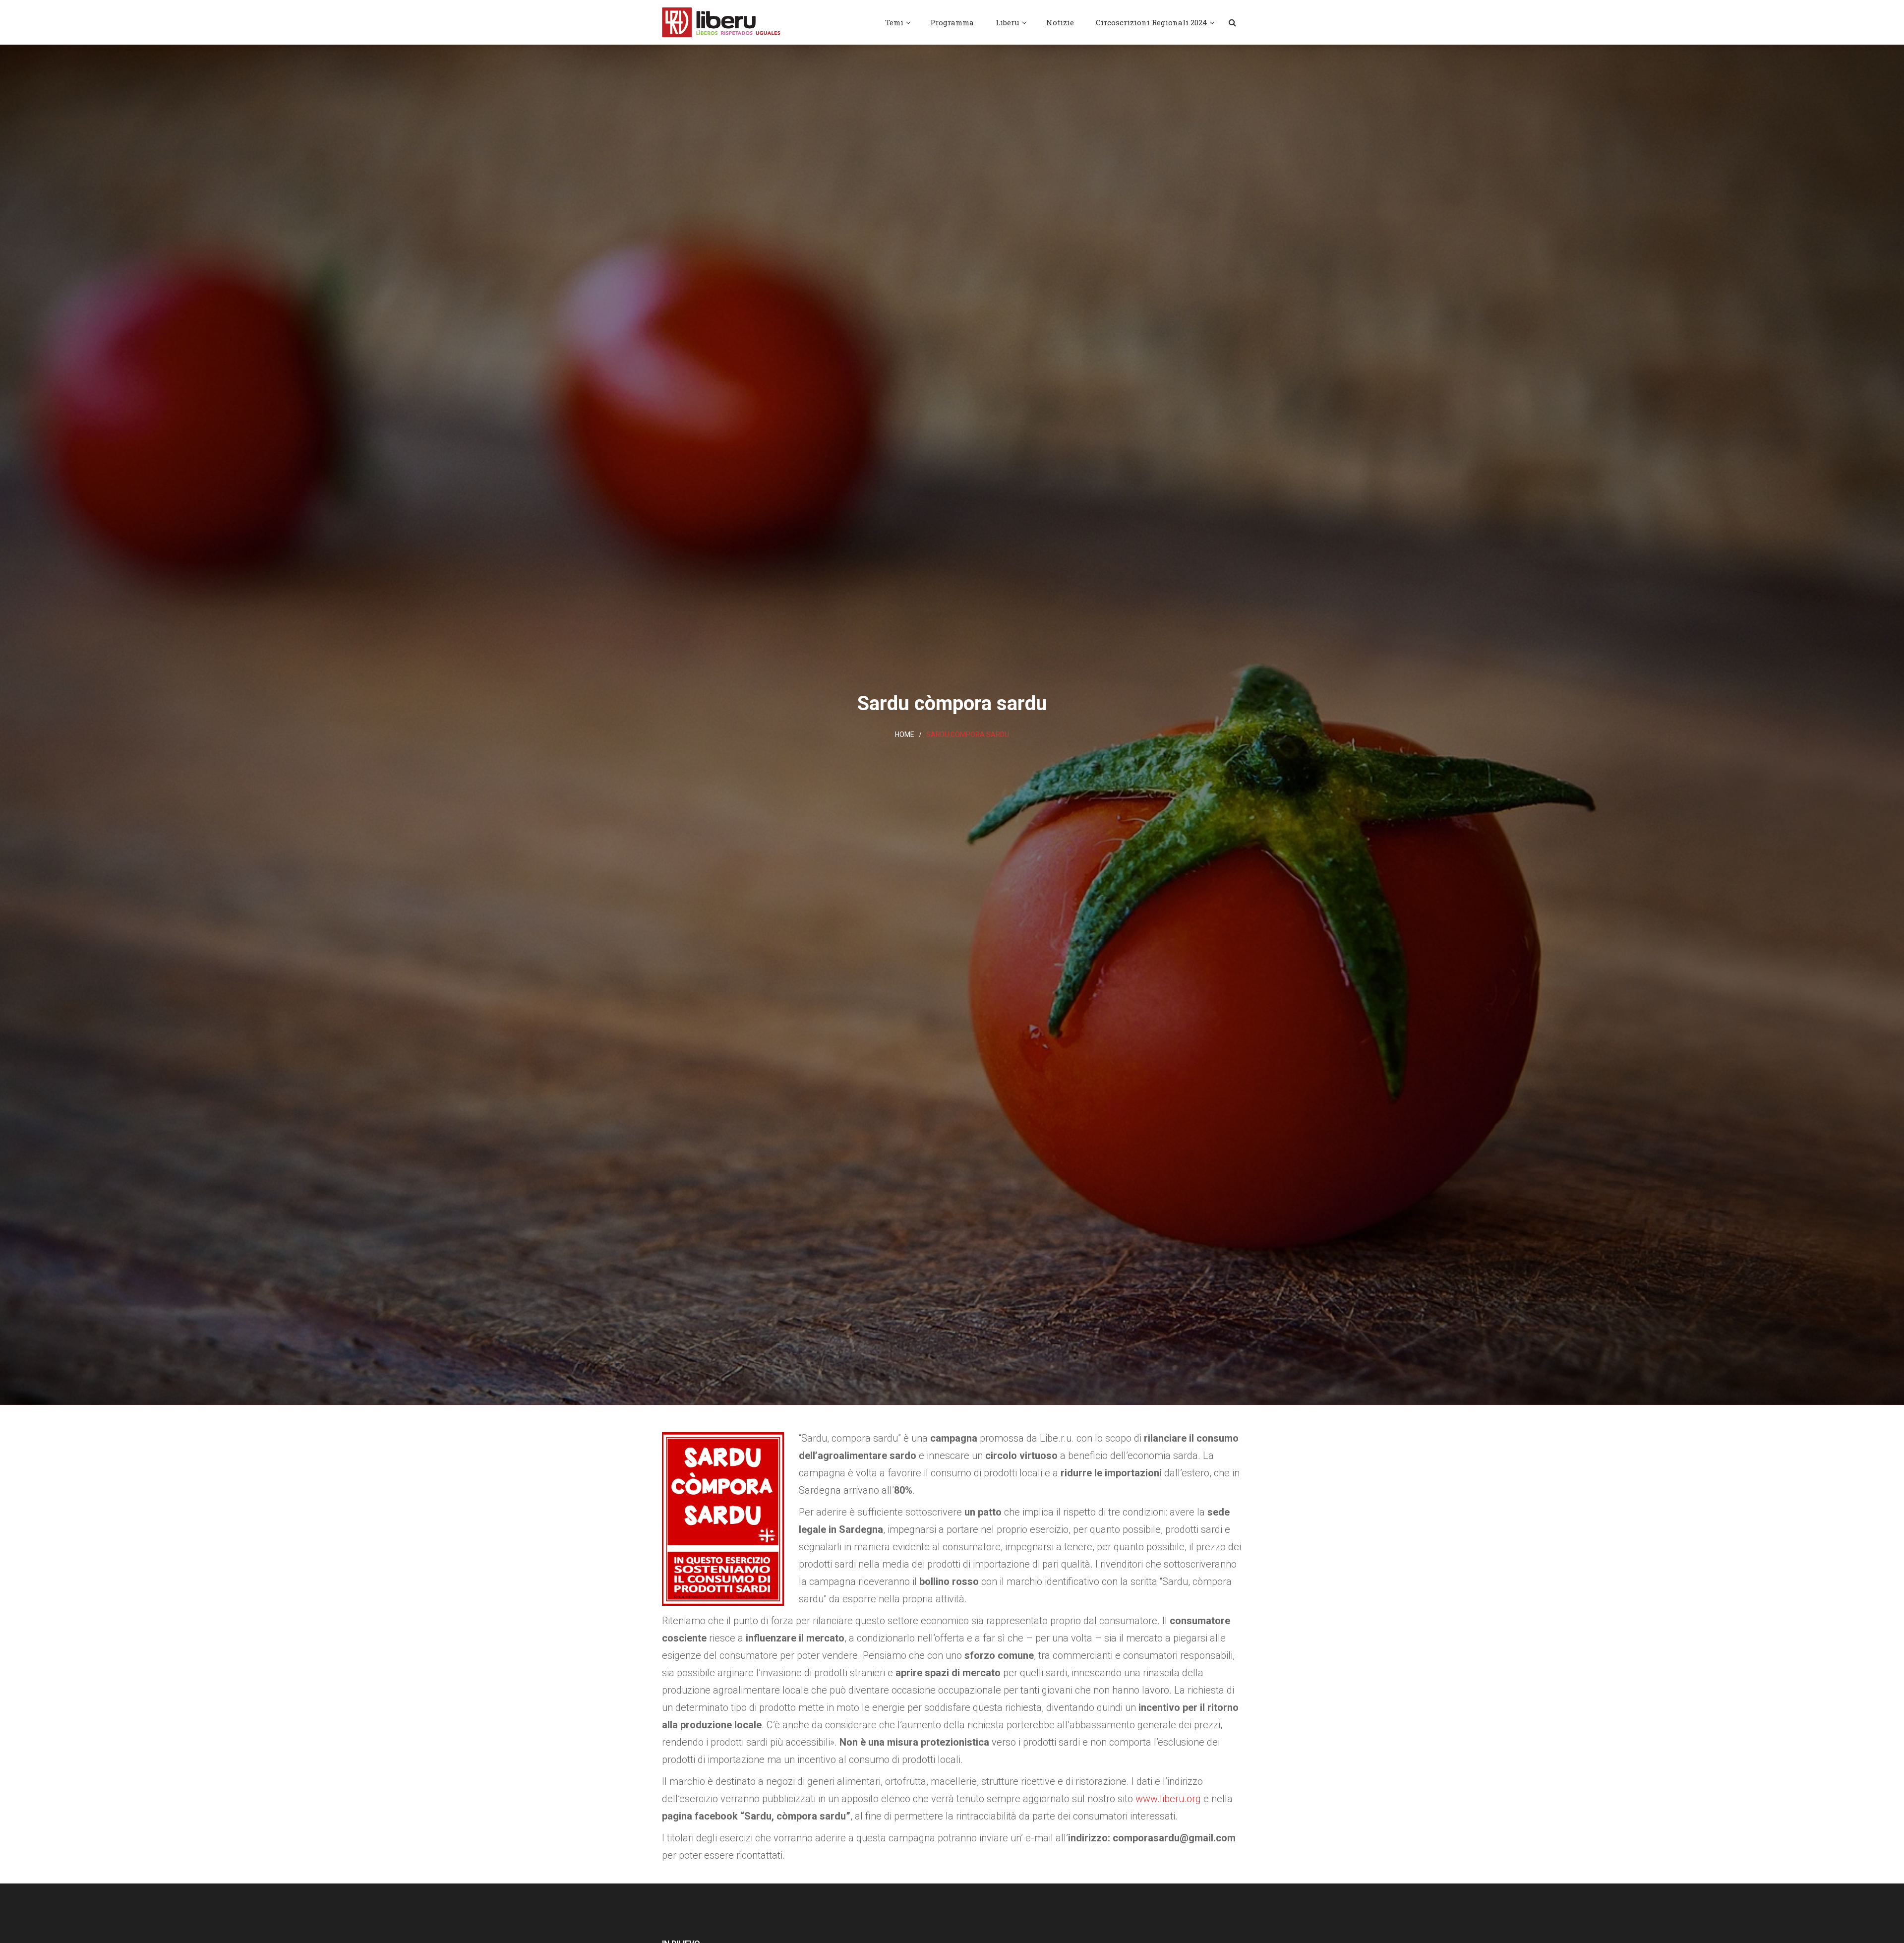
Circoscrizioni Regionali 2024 (1152, 22)
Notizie (1060, 22)
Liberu (1008, 22)
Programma (952, 22)
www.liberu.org (1168, 1799)
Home (905, 734)
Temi (894, 22)
